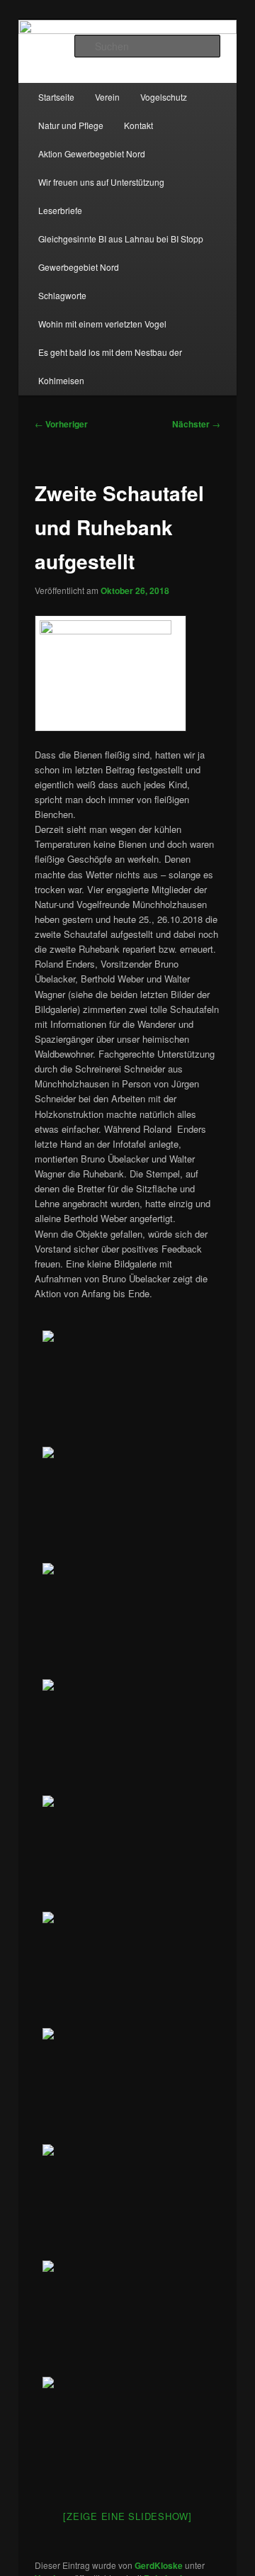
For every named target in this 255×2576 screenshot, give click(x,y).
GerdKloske (159, 2565)
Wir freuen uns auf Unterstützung (101, 182)
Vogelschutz (164, 97)
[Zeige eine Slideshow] (127, 2516)
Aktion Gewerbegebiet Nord (92, 153)
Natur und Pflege (71, 125)
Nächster (196, 424)
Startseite (56, 97)
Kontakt (138, 125)
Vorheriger (61, 424)
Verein (107, 97)
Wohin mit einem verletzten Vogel (102, 324)
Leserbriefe (60, 210)
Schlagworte (62, 295)
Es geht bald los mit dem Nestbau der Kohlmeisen (110, 366)
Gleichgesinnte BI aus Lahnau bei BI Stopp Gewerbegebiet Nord (121, 253)
